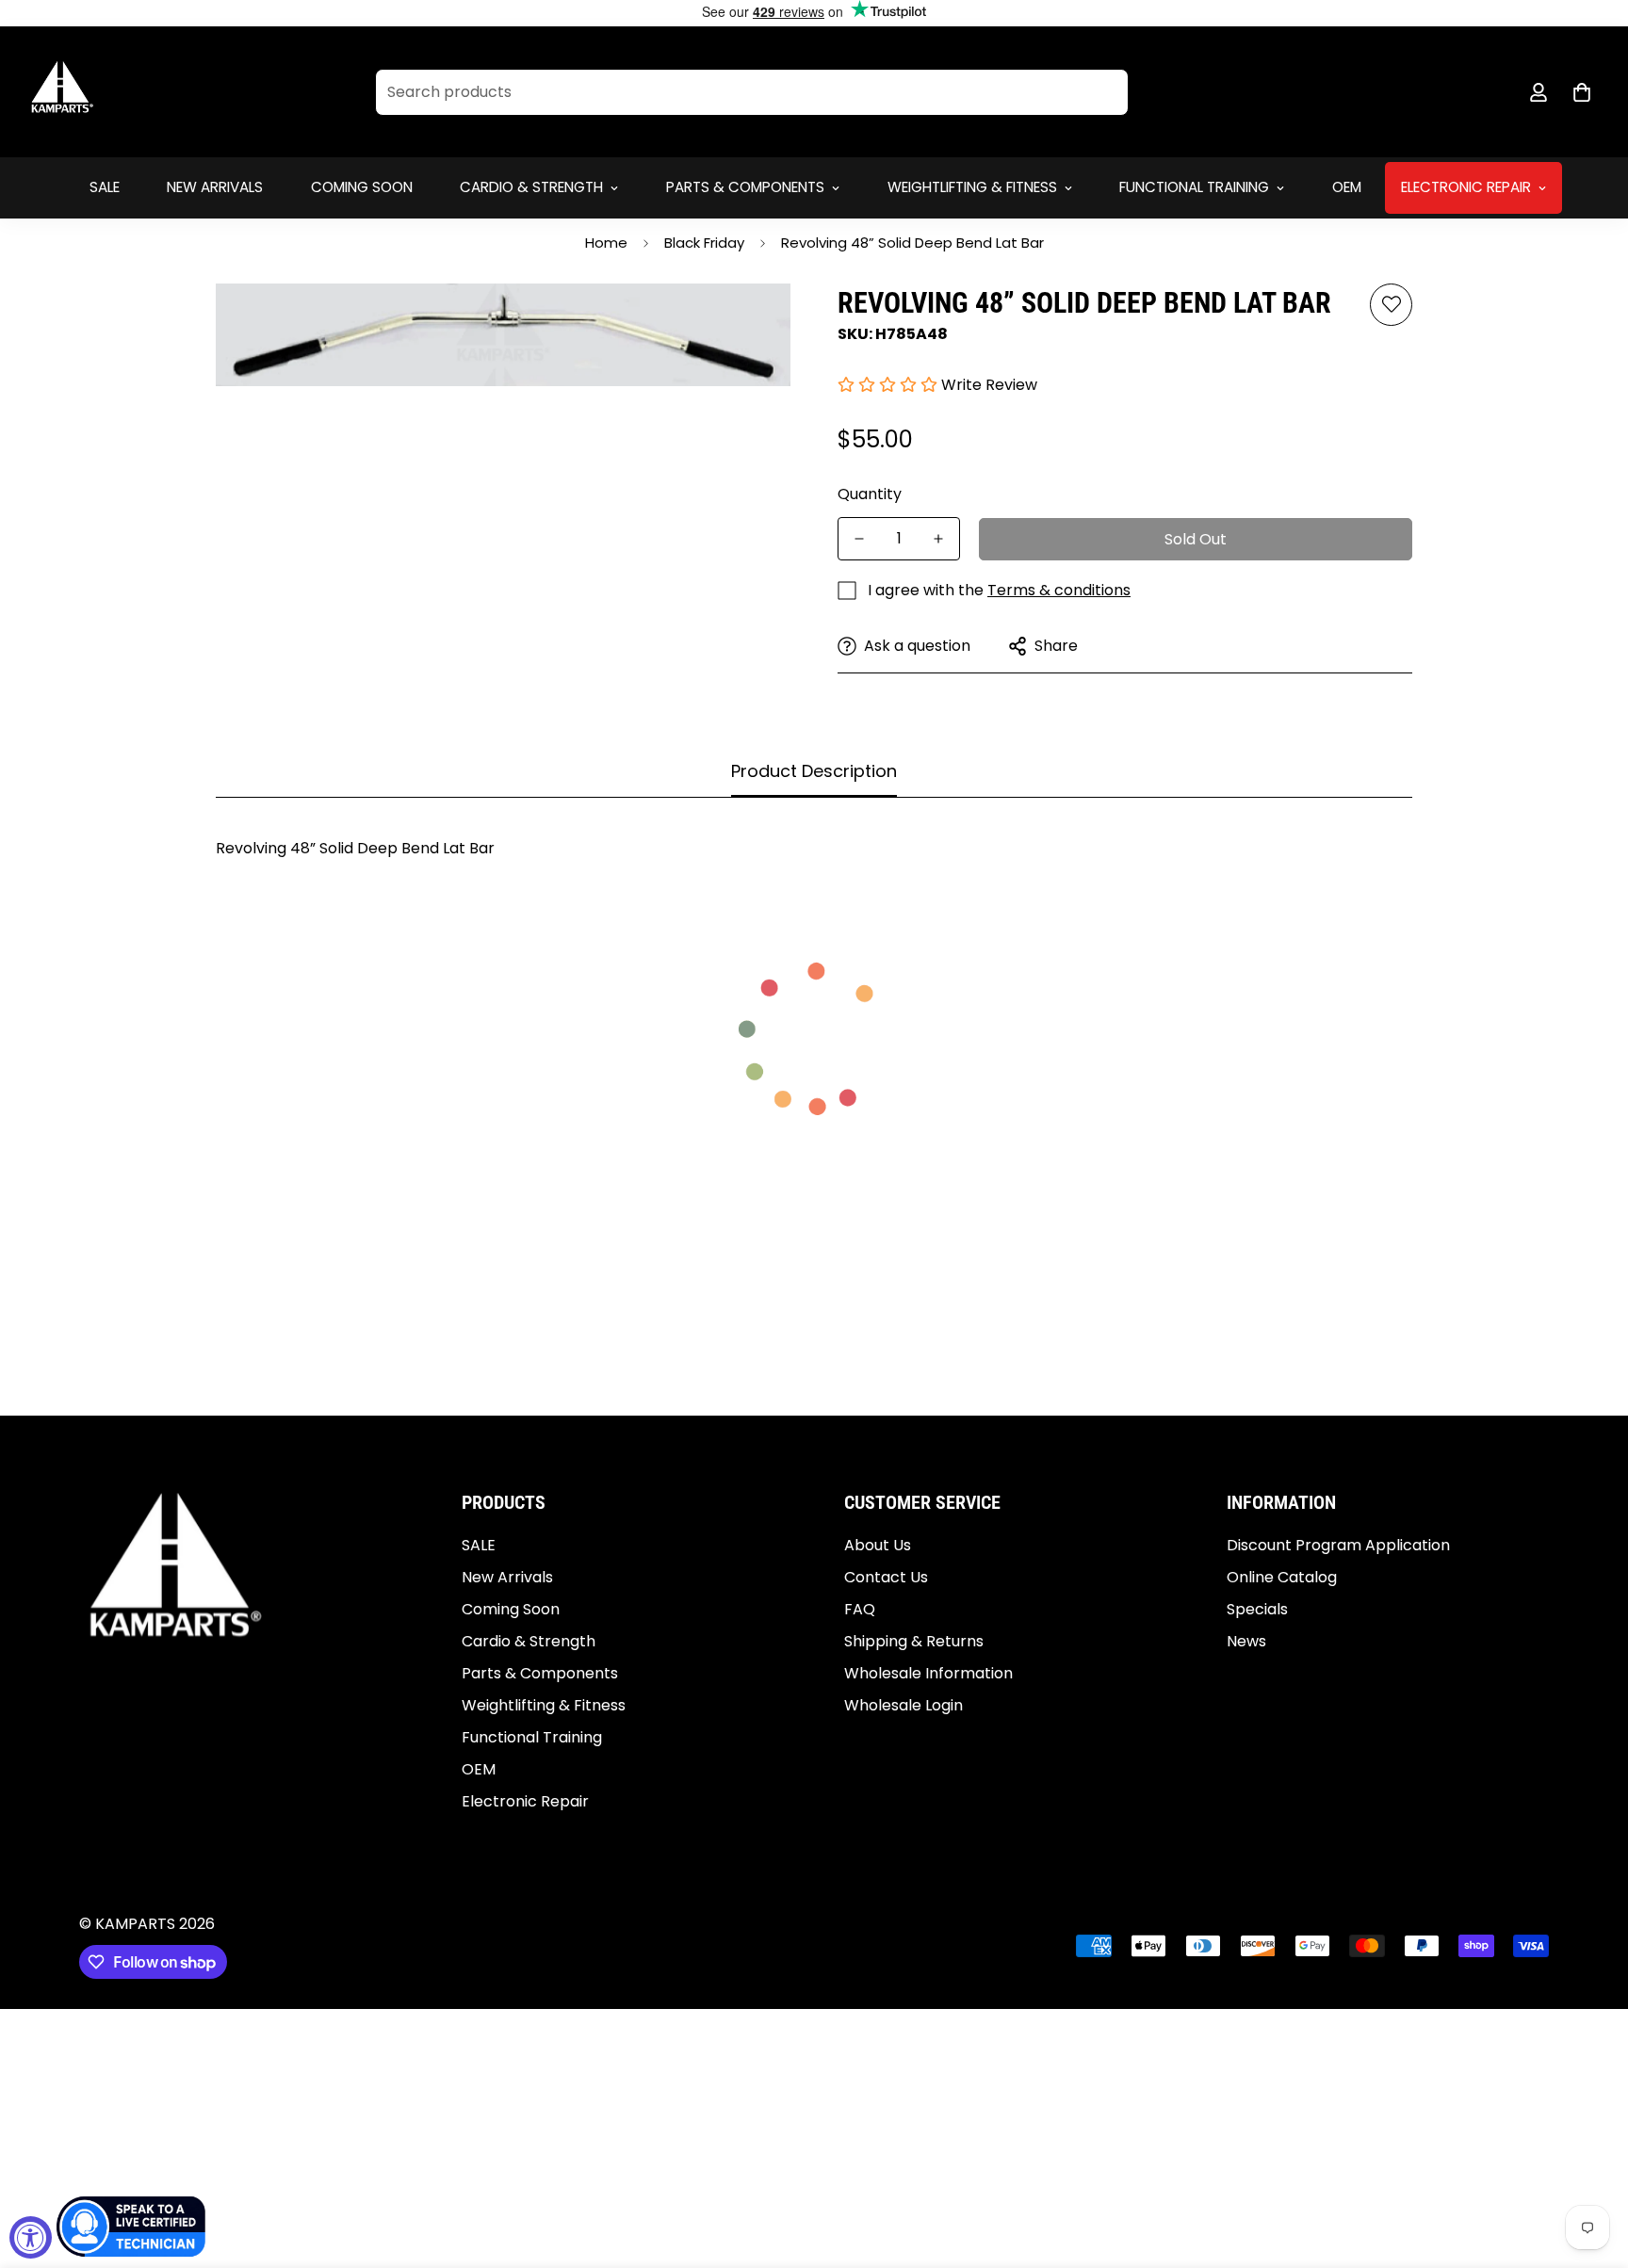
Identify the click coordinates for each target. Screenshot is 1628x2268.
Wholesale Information (928, 1673)
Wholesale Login (904, 1705)
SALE (105, 187)
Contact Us (886, 1577)
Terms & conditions (1059, 590)
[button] (1582, 92)
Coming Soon (362, 187)
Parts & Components (745, 187)
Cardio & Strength (531, 187)
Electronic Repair (1466, 187)
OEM (1347, 187)
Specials (1257, 1609)
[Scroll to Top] (1591, 2165)
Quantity (870, 494)
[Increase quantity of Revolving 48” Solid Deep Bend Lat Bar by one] (938, 539)
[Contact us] (132, 2227)
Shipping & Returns (914, 1641)
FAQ (860, 1609)
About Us (878, 1545)
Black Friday (704, 243)
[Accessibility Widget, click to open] (31, 2237)
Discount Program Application (1338, 1545)
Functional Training (1194, 187)
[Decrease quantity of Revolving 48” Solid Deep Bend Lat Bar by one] (859, 539)
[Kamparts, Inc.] (63, 92)
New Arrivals (215, 187)
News (1246, 1641)
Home (606, 243)
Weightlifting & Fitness (972, 187)
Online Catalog (1282, 1577)
